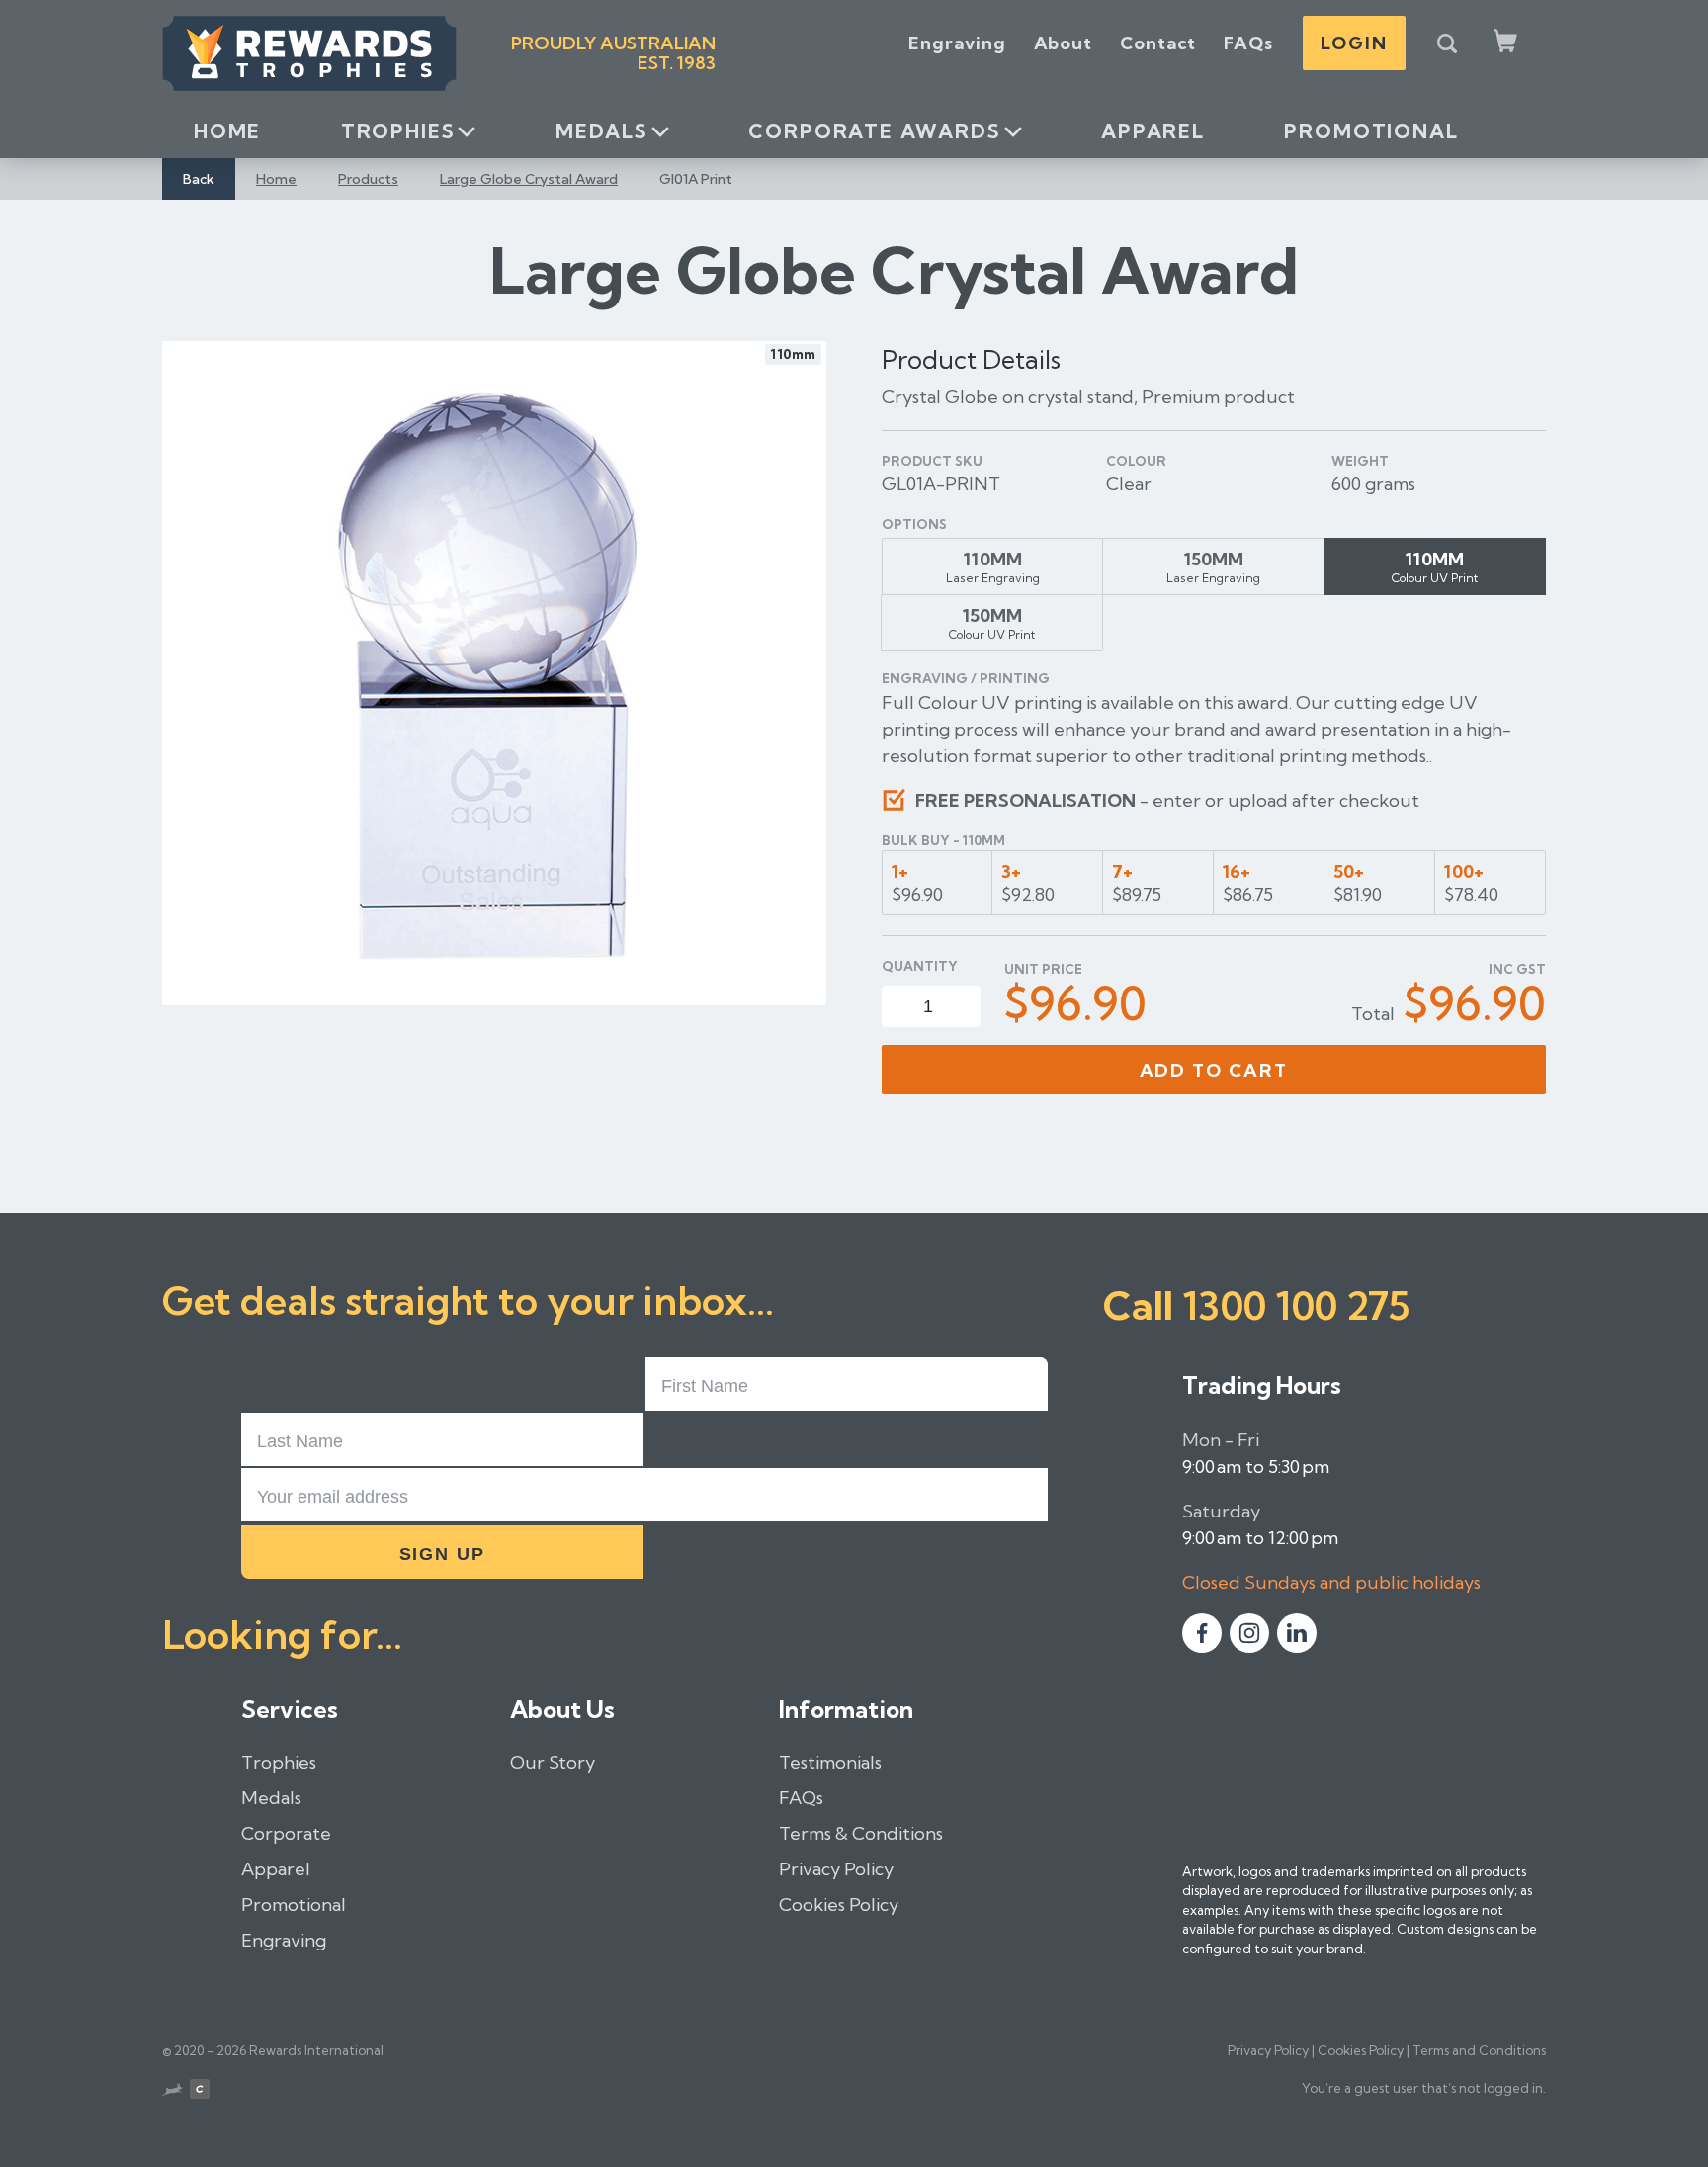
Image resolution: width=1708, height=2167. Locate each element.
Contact (1158, 43)
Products (368, 179)
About (1064, 43)
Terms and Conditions (1479, 2050)
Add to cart (1214, 1070)
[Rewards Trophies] (309, 53)
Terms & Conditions (861, 1833)
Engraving (957, 43)
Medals (602, 131)
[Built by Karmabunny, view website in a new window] (172, 2092)
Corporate (286, 1833)
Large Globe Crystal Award (529, 179)
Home (227, 131)
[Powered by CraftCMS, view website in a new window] (200, 2092)
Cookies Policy (839, 1905)
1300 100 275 (1296, 1305)
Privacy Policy (836, 1869)
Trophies (398, 131)
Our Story (553, 1762)
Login (1354, 43)
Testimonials (830, 1762)
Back (199, 179)
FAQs (1248, 43)
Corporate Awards (874, 131)
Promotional (1371, 131)
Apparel (1153, 131)
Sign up (443, 1554)
